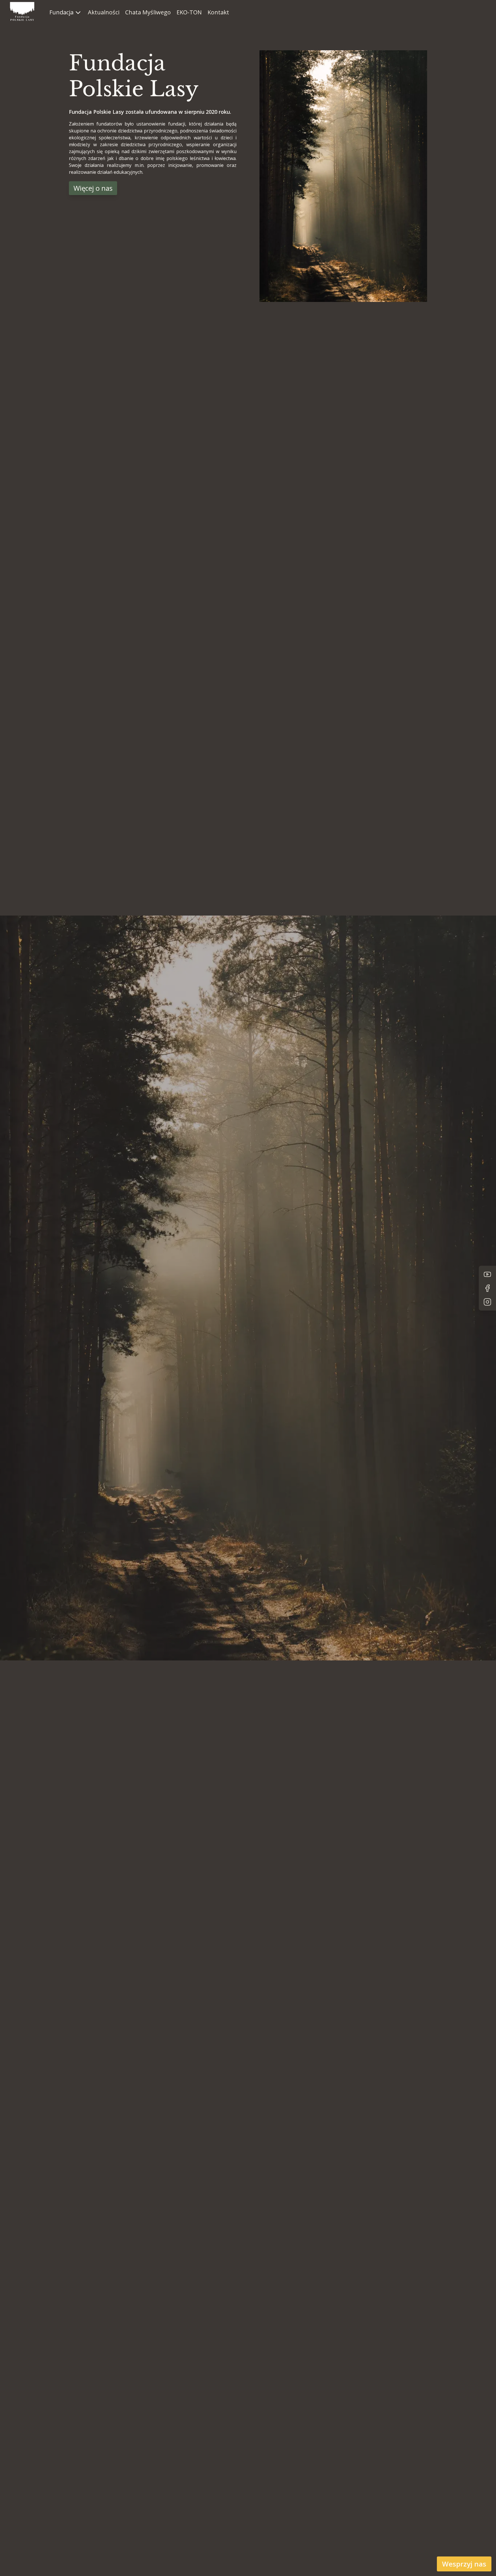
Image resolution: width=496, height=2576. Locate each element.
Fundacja (61, 12)
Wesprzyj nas (464, 2564)
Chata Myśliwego (148, 12)
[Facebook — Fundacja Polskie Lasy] (487, 1288)
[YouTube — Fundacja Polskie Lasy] (487, 1274)
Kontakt (218, 12)
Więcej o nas (93, 188)
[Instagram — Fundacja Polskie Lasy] (487, 1302)
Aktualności (104, 12)
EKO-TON (189, 12)
